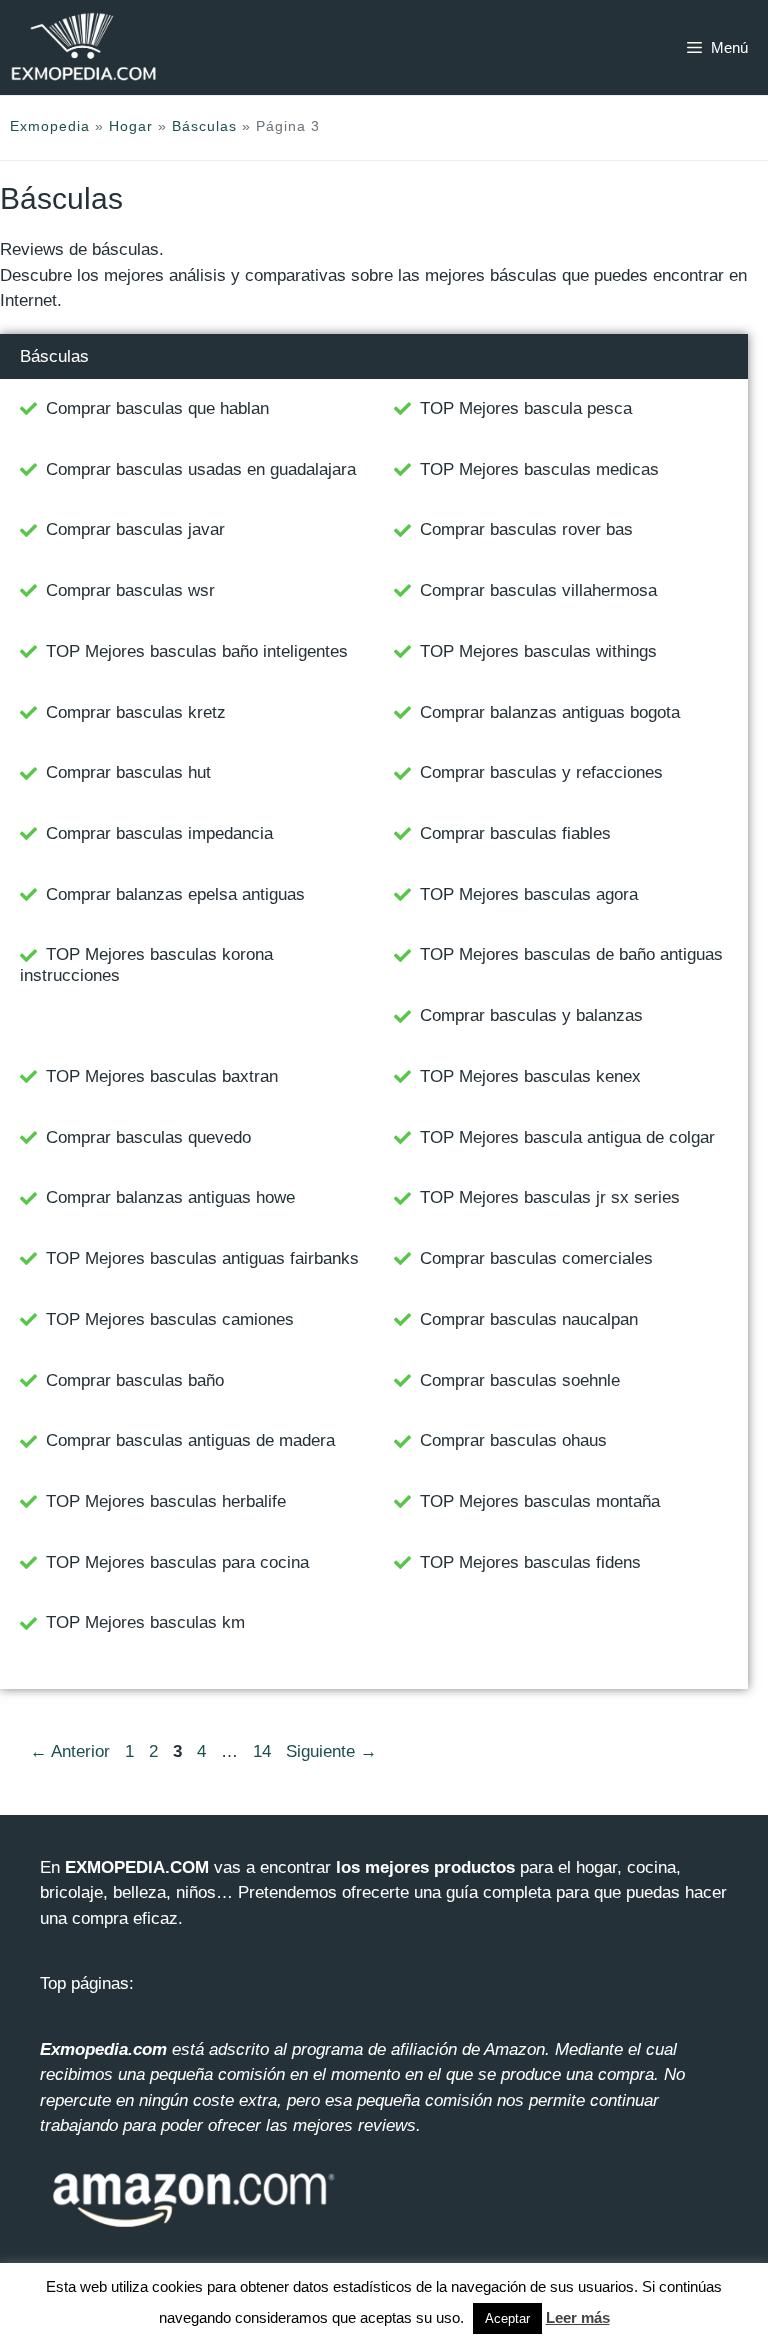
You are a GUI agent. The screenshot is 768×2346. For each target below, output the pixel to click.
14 (264, 1751)
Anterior (70, 1751)
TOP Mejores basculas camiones (170, 1319)
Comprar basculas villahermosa (538, 590)
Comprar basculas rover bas (526, 529)
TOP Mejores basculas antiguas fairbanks (202, 1258)
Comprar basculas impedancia (159, 833)
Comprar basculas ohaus (513, 1440)
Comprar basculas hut (128, 772)
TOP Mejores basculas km (145, 1622)
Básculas (204, 126)
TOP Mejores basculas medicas (539, 469)
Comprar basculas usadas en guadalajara (201, 469)
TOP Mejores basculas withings (538, 651)
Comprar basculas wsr (130, 590)
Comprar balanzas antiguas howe (170, 1197)
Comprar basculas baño (135, 1380)
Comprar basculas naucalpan (529, 1319)
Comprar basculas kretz (136, 712)
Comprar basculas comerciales (536, 1258)
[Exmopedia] (84, 47)
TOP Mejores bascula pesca (526, 408)
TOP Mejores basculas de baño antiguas (571, 954)
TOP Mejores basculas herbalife (166, 1501)
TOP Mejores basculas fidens (530, 1562)
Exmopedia (50, 126)
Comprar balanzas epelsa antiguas (175, 894)
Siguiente (331, 1751)
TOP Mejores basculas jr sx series (550, 1197)
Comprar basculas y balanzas (531, 1015)
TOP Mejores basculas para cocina (177, 1562)
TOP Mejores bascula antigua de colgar (567, 1137)
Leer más (578, 2317)
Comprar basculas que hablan (157, 408)
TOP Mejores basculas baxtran (162, 1076)
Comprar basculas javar (135, 529)
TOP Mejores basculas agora (529, 894)
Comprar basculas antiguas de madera (190, 1440)
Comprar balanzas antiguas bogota (550, 712)
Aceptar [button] (507, 2318)
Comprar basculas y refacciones (541, 772)
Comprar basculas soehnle (520, 1380)
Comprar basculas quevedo (148, 1137)
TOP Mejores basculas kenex (530, 1076)
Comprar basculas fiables (515, 833)
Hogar (131, 126)
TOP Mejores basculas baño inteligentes (197, 651)
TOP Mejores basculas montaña (540, 1501)
